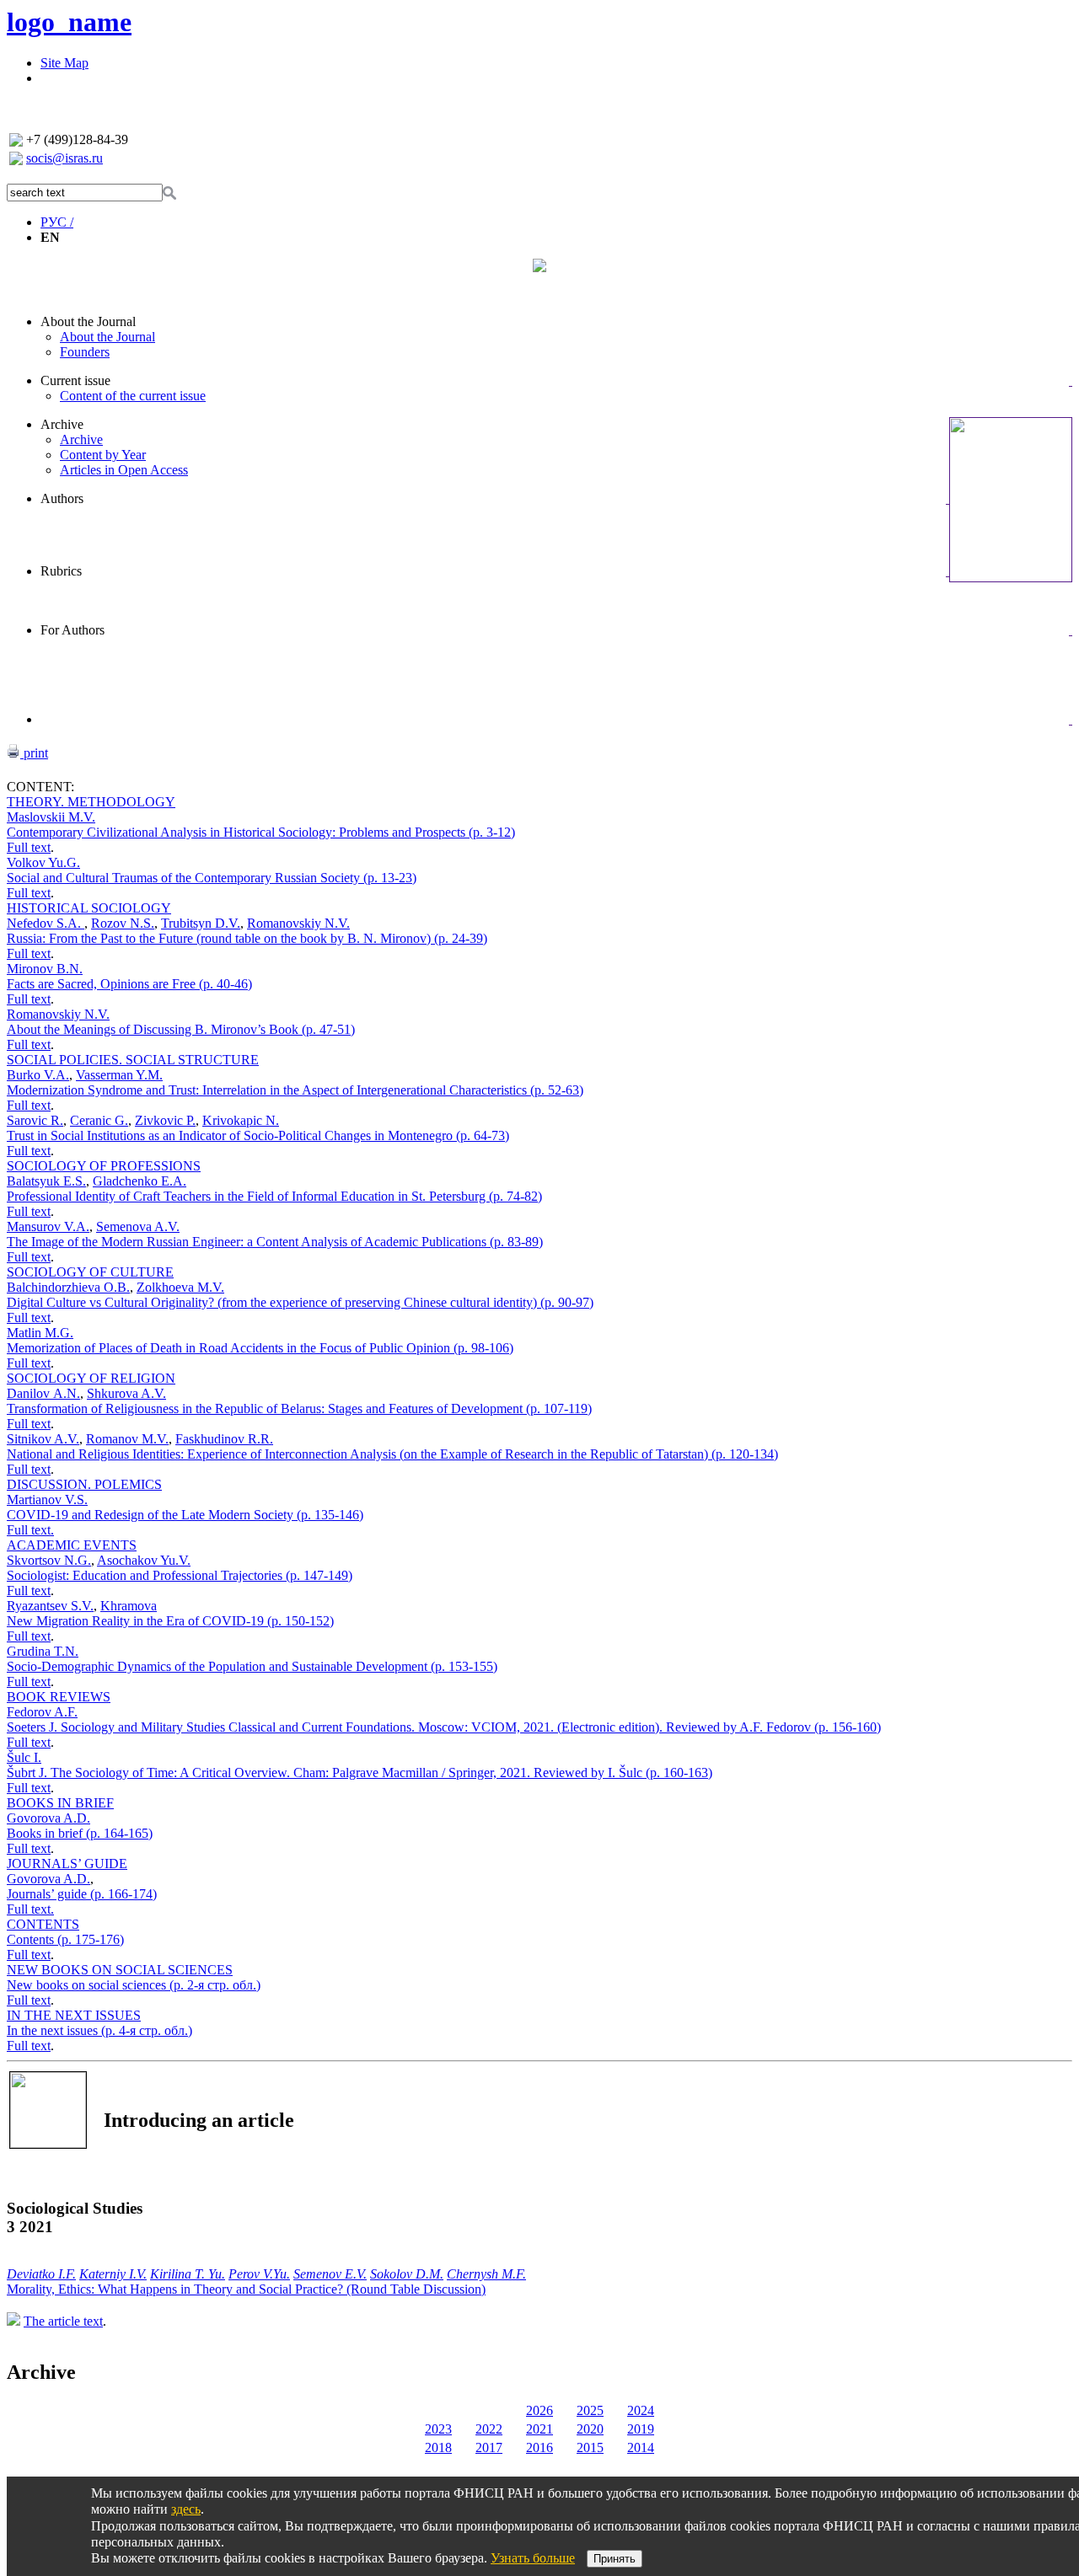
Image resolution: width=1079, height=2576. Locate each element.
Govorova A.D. (48, 1818)
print (34, 753)
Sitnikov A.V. (43, 1439)
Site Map (64, 63)
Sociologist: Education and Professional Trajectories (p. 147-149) (180, 1575)
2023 (438, 2429)
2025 (590, 2410)
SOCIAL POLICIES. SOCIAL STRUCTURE (133, 1060)
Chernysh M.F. (486, 2274)
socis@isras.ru (64, 158)
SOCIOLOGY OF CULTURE (90, 1272)
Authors (62, 498)
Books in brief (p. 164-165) (80, 1833)
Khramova (129, 1606)
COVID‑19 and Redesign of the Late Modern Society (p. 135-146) (185, 1515)
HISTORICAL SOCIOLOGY (89, 908)
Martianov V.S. (47, 1500)
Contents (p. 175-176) (65, 1939)
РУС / (57, 222)
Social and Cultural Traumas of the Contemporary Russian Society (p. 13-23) (212, 878)
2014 (641, 2447)
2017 (489, 2447)
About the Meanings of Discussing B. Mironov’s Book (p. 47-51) (181, 1029)
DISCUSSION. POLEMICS (84, 1484)
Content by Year (103, 455)
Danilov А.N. (43, 1393)
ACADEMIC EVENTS (72, 1545)
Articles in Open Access (124, 470)
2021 (539, 2429)
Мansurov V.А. (48, 1226)
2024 (641, 2410)
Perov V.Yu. (259, 2274)
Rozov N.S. (123, 923)
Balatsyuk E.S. (46, 1181)
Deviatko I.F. (41, 2274)
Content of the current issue (133, 396)
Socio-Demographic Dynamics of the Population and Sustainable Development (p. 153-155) (252, 1666)
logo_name (69, 22)
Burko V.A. (38, 1075)
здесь (186, 2509)
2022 (489, 2429)
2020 (590, 2429)
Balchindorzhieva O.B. (68, 1287)
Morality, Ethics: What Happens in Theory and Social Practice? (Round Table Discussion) (246, 2289)
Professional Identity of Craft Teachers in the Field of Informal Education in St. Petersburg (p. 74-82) (274, 1196)
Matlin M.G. (40, 1333)
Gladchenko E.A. (140, 1181)
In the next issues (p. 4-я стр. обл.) (99, 2030)
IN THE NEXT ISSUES (74, 2015)
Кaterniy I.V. (113, 2274)
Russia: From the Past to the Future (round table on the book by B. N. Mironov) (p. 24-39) (247, 938)
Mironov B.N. (45, 969)
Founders (85, 352)
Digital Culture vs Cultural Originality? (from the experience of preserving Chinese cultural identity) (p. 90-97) (300, 1302)
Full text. (30, 1530)
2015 (590, 2447)
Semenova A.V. (138, 1226)
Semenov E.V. (330, 2274)
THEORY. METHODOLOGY (91, 802)
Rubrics (61, 571)
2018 (438, 2447)
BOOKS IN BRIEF (60, 1803)
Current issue (75, 380)
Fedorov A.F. (42, 1712)
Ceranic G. (99, 1120)
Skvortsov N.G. (49, 1560)
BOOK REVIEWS (59, 1697)
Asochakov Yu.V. (144, 1560)
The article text (63, 2321)
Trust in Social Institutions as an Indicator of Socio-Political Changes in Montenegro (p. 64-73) (258, 1135)
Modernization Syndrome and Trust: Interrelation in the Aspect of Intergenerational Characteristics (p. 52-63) (295, 1090)
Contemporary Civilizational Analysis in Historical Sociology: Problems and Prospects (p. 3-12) (261, 832)
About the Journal (88, 321)
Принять (615, 2559)
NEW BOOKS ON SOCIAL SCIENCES (120, 1970)
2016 (539, 2447)
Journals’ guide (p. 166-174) (82, 1894)
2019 (641, 2429)
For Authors (72, 630)
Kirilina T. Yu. (188, 2274)
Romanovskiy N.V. (298, 923)
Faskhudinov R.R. (224, 1439)
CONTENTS (43, 1924)
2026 (539, 2410)
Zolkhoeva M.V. (180, 1287)
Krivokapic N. (241, 1120)
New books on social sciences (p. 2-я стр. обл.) (134, 1985)
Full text (29, 847)
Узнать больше (533, 2558)
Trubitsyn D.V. (201, 923)
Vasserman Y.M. (119, 1075)
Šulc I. (24, 1757)
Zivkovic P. (165, 1120)
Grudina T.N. (43, 1651)
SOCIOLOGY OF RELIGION (91, 1378)
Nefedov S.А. (46, 923)
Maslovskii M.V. (51, 817)
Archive (62, 424)
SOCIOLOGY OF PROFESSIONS (104, 1166)
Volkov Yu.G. (43, 862)
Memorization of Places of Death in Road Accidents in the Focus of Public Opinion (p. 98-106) (260, 1348)
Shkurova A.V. (126, 1393)
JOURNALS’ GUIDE (67, 1864)
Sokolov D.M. (407, 2274)
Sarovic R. (35, 1120)
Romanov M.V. (127, 1439)
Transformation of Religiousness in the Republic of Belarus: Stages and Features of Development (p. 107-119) (299, 1408)
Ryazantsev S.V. (50, 1606)
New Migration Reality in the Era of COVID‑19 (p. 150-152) (170, 1621)
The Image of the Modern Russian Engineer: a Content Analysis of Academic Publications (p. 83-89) (275, 1242)
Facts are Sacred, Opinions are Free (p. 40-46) (129, 984)
